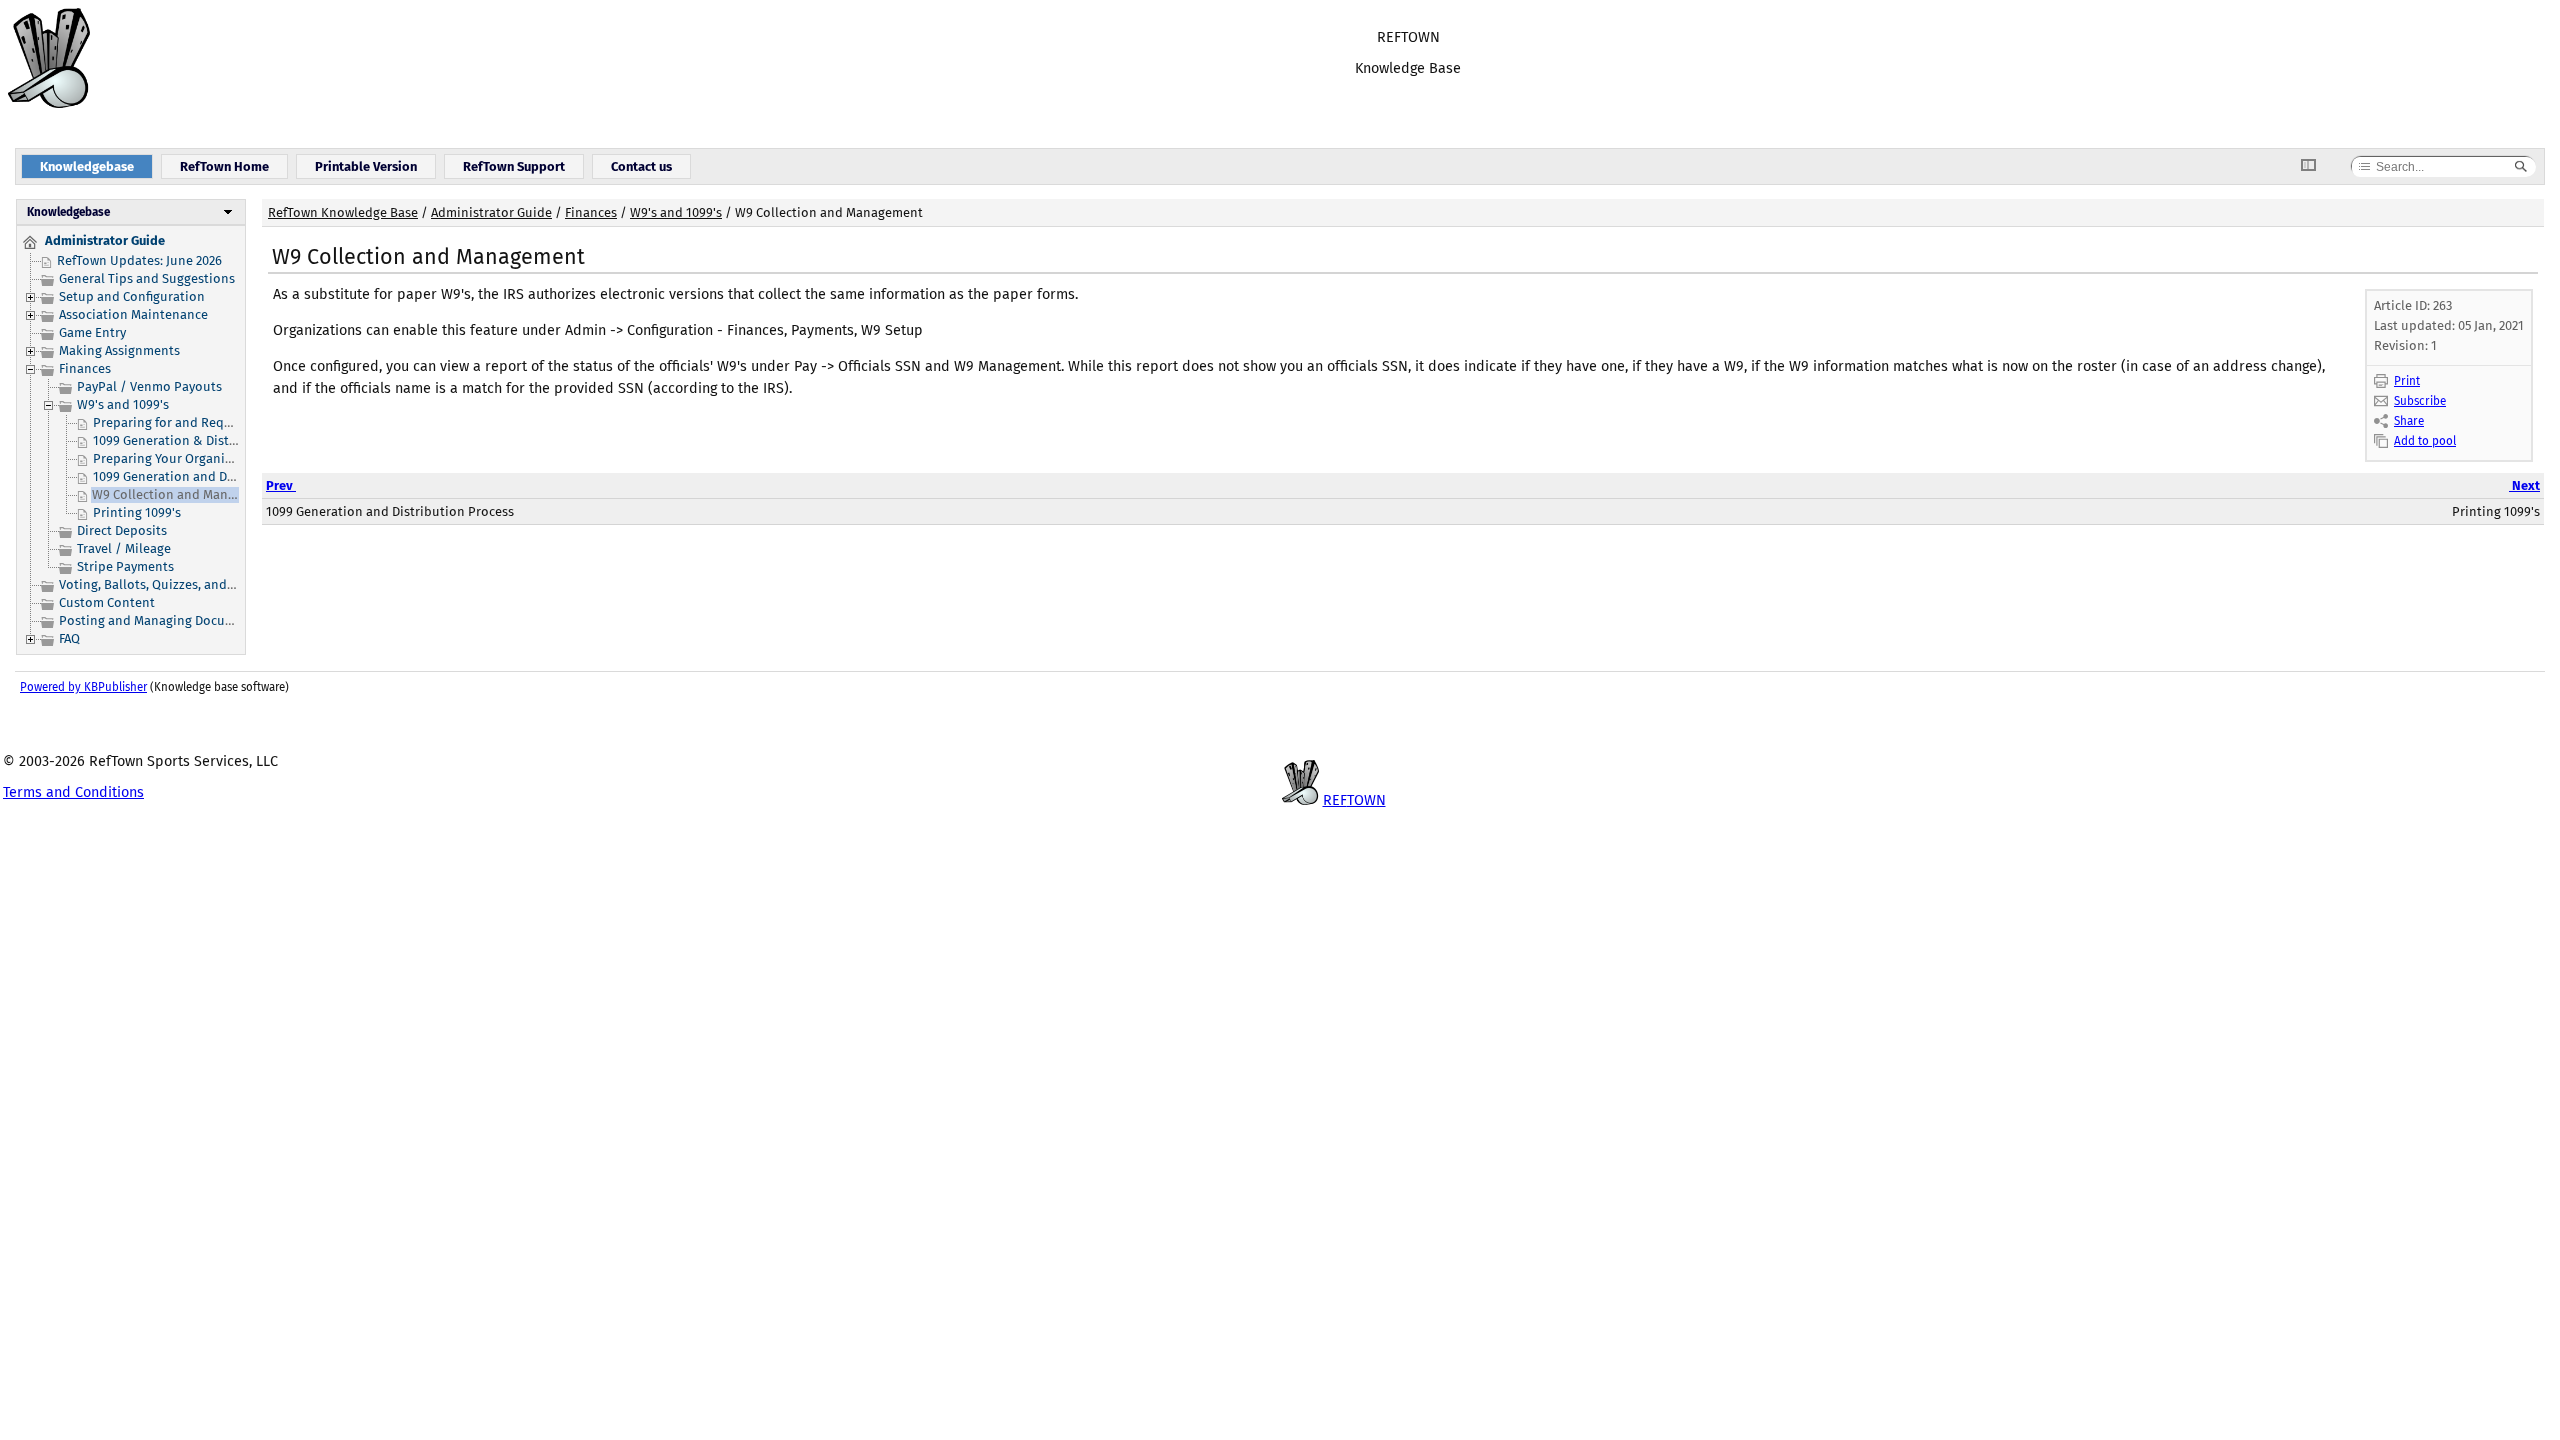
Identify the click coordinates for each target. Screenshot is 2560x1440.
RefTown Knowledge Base (343, 212)
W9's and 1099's (123, 404)
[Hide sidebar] (2316, 166)
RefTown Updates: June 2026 (139, 260)
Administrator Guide (491, 212)
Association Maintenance (133, 314)
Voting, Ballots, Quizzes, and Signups (168, 584)
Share (2409, 421)
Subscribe (2420, 401)
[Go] (2521, 167)
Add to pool (2425, 441)
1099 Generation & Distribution (186, 440)
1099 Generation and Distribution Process (217, 476)
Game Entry (92, 332)
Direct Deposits (122, 530)
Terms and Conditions (73, 792)
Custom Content (107, 602)
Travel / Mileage (124, 548)
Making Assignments (119, 350)
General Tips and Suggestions (147, 278)
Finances (85, 368)
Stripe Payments (125, 566)
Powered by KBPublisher (83, 687)
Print (2407, 381)
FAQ (69, 638)
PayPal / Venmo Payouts (149, 386)
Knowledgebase (68, 212)
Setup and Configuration (132, 296)
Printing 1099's (137, 512)
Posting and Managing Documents (160, 620)
